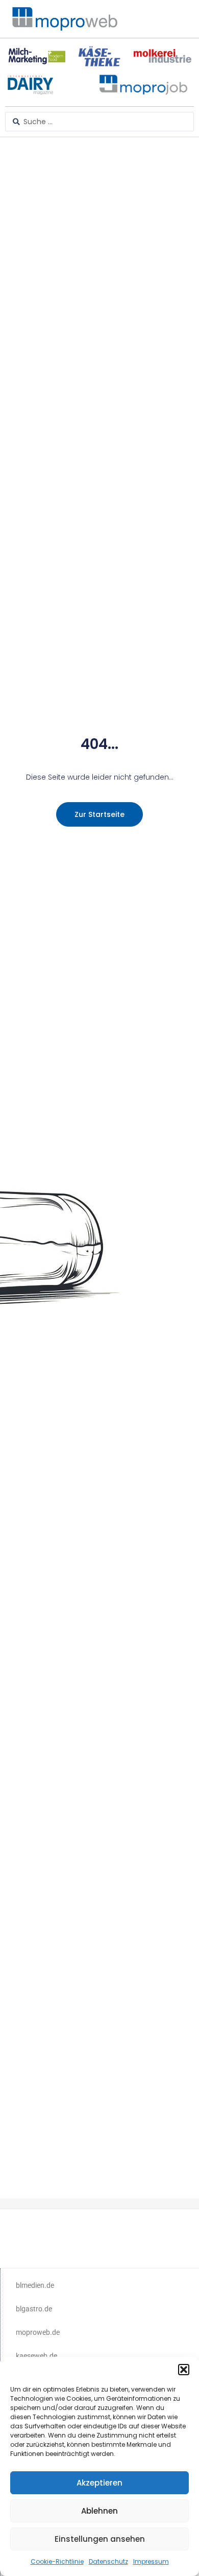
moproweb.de (38, 2332)
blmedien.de (35, 2285)
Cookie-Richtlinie (57, 2561)
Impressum (151, 2561)
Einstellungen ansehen (100, 2539)
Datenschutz (108, 2561)
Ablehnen (99, 2511)
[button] (184, 2370)
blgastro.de (34, 2309)
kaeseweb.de (36, 2356)
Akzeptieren (99, 2483)
